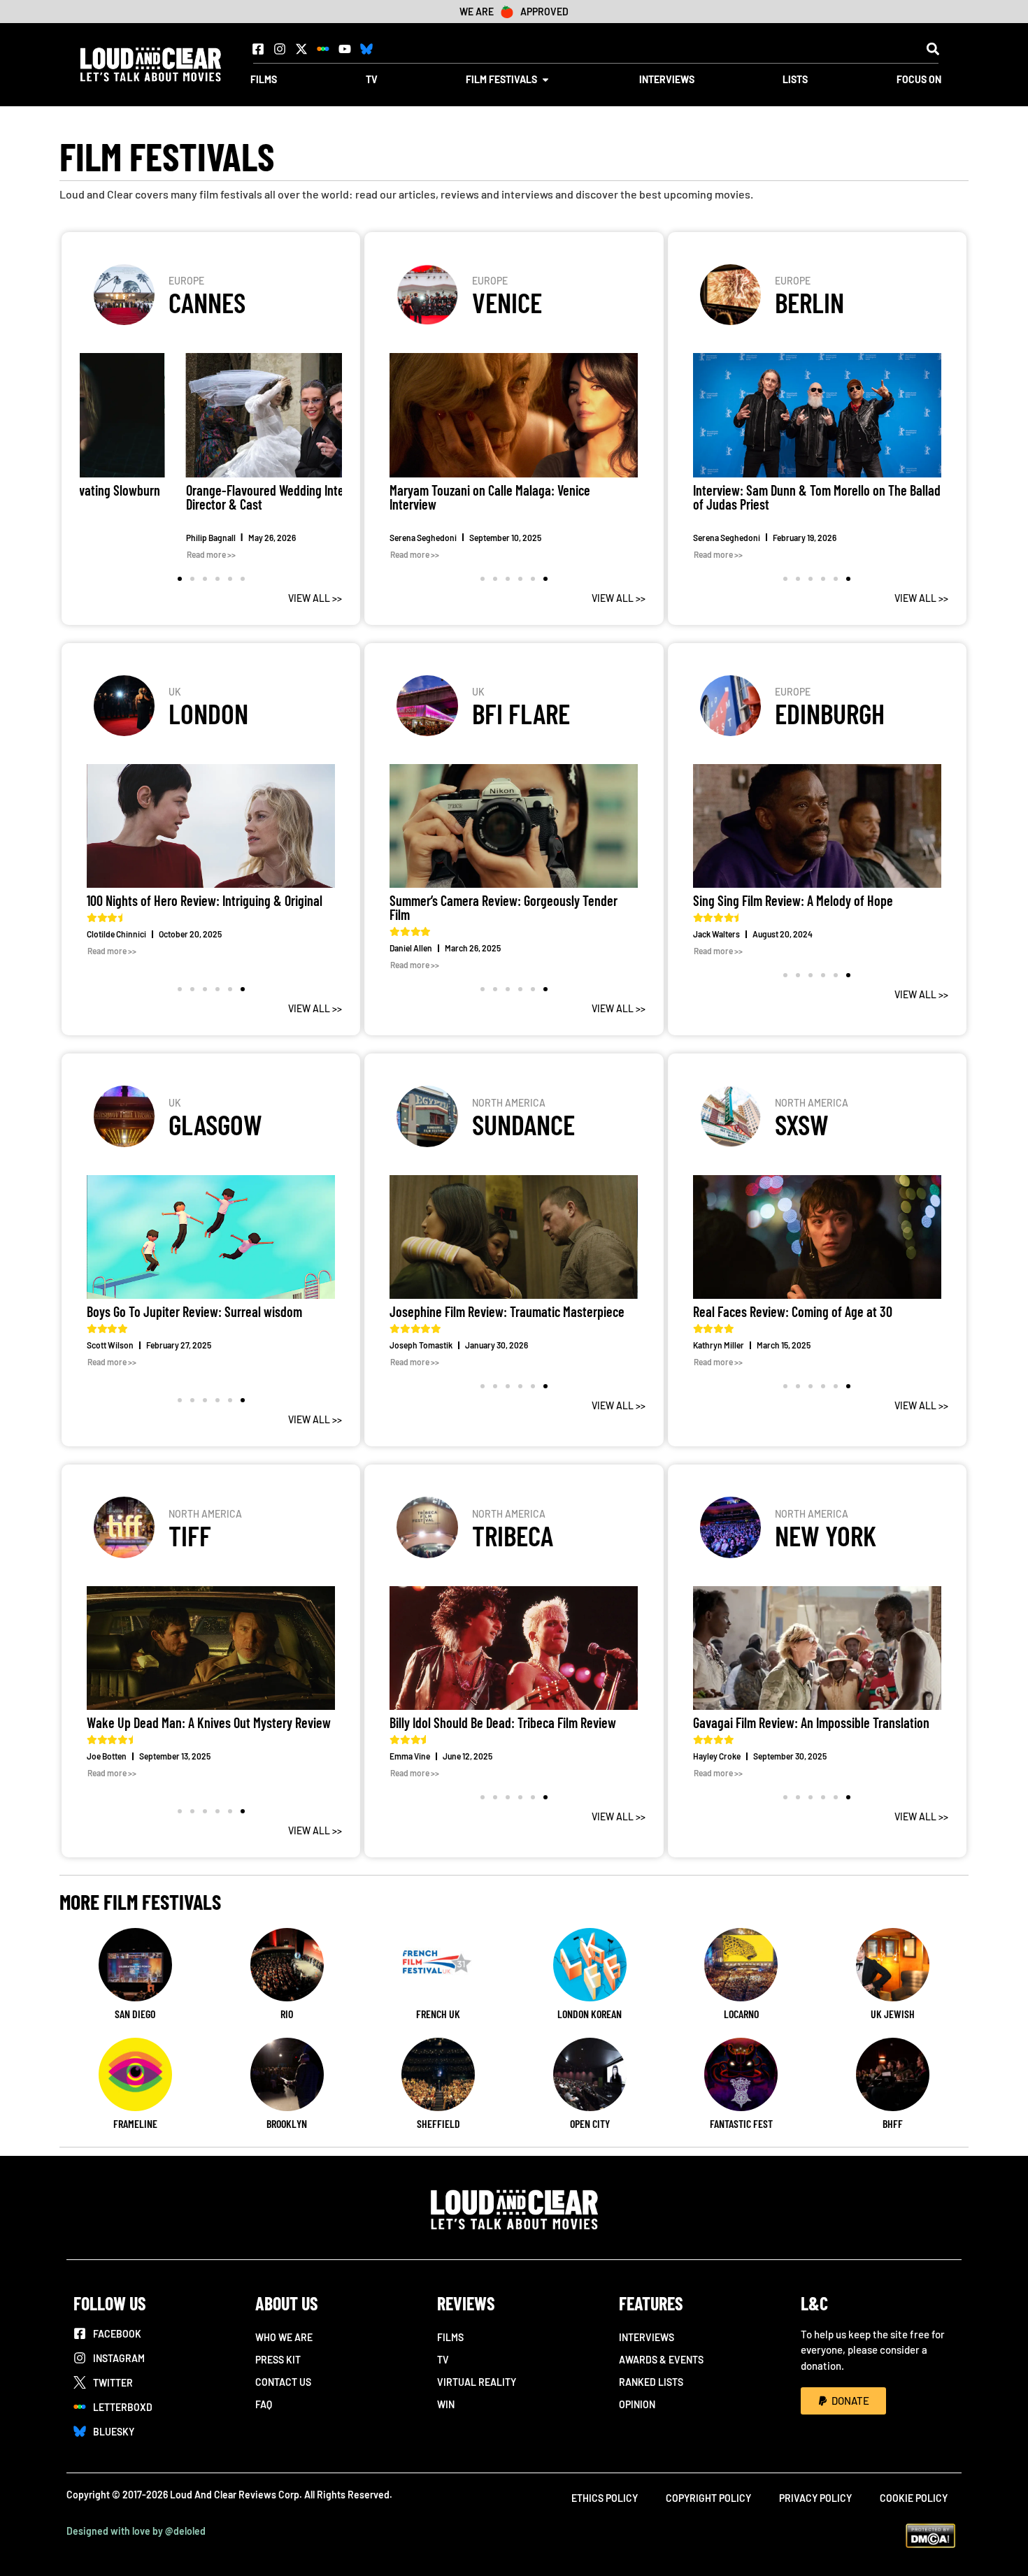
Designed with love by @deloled (136, 2531)
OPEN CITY (590, 2123)
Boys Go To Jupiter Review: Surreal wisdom (194, 1311)
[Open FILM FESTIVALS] (545, 79)
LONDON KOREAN (590, 2014)
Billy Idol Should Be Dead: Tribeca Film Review (503, 1722)
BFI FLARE (521, 713)
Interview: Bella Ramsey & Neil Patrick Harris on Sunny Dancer (813, 497)
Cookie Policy (914, 2498)
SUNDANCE (523, 1124)
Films (450, 2337)
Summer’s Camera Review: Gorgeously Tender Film (504, 907)
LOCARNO (741, 2014)
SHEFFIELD (438, 2123)
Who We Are (284, 2337)
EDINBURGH (830, 713)
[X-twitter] (301, 49)
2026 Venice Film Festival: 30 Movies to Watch (504, 490)
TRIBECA (513, 1535)
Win (446, 2404)
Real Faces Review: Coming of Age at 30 (793, 1311)
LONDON (208, 713)
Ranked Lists (651, 2382)
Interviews (647, 2337)
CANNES (207, 302)
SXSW (802, 1124)
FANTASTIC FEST (741, 2123)
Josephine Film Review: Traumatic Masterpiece (507, 1311)
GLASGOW (215, 1124)
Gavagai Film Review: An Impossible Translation (811, 1722)
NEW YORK (826, 1535)
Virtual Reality (477, 2382)
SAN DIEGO (135, 2014)
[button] (933, 49)
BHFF (893, 2123)
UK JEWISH (893, 2014)
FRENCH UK (438, 2014)
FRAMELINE (135, 2123)
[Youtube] (345, 49)
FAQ (264, 2404)
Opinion (637, 2404)
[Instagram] (280, 49)
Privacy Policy (815, 2498)
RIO (287, 2014)
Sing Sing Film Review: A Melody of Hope (794, 900)
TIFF (190, 1535)
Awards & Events (661, 2360)
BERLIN (809, 302)
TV (443, 2360)
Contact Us (283, 2382)
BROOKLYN (287, 2123)
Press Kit (278, 2360)
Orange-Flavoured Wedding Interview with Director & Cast (192, 497)
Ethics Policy (605, 2498)
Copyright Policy (708, 2498)
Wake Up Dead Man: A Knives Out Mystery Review (209, 1722)
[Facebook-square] (258, 49)
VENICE (507, 302)
